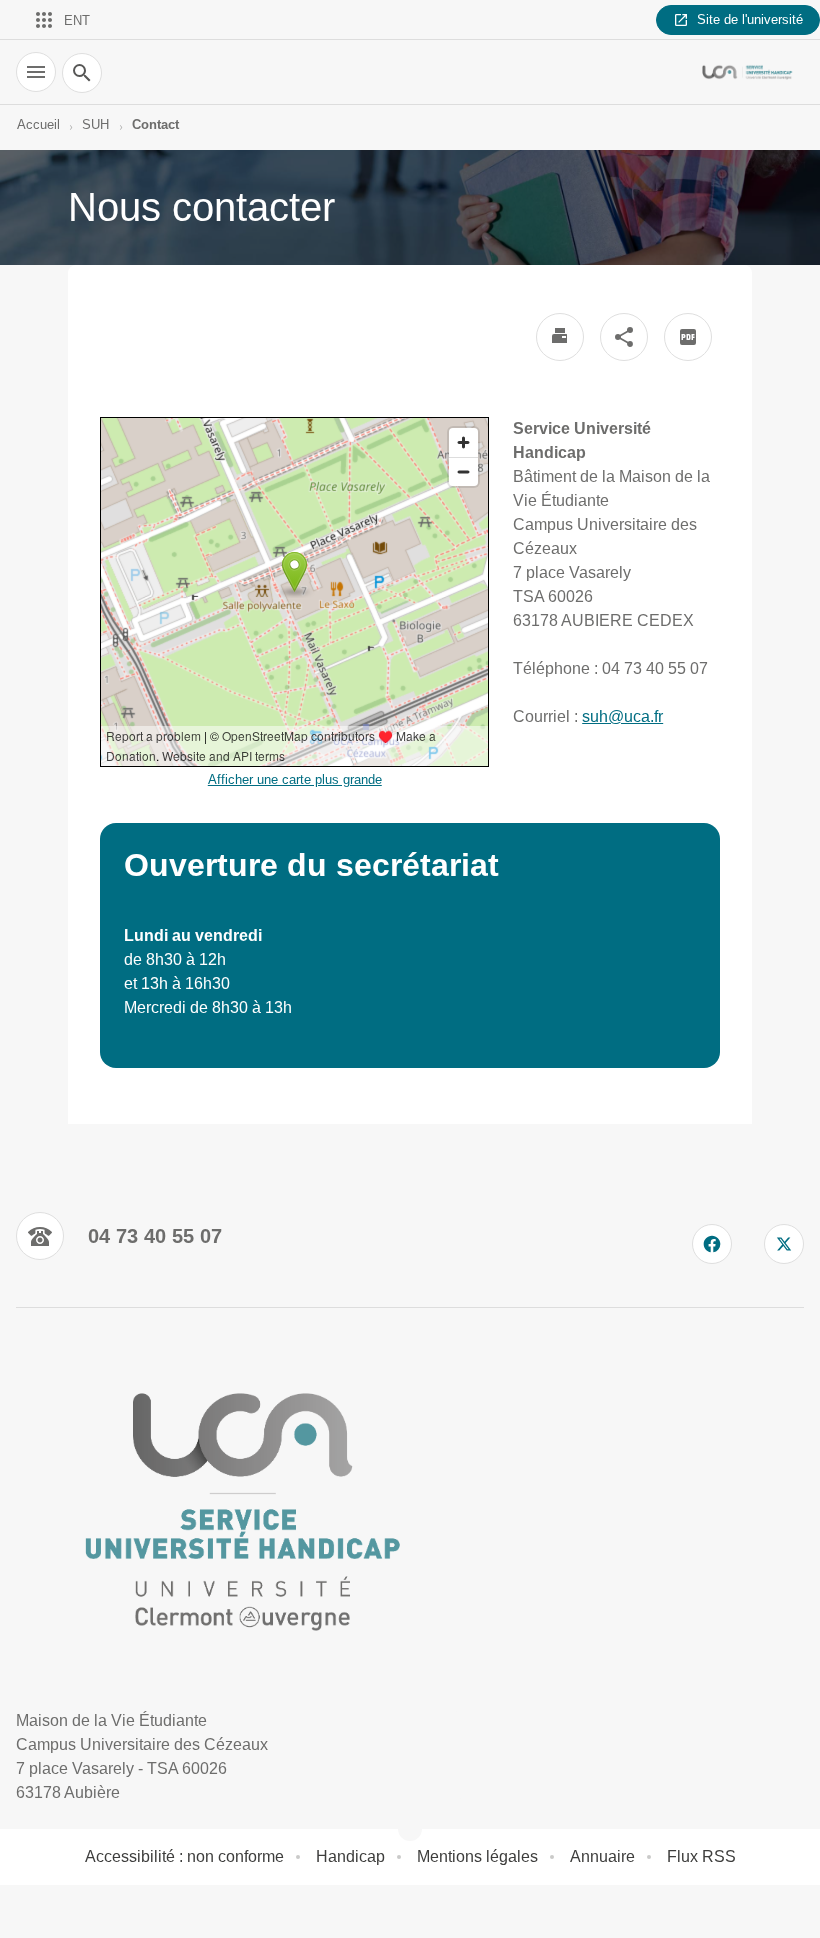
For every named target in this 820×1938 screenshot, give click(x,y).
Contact (155, 124)
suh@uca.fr (622, 716)
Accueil (38, 124)
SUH (95, 124)
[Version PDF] (688, 337)
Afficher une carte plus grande (295, 779)
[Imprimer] (560, 337)
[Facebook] (712, 1244)
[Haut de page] (28, 1910)
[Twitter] (784, 1244)
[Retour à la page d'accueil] (748, 72)
